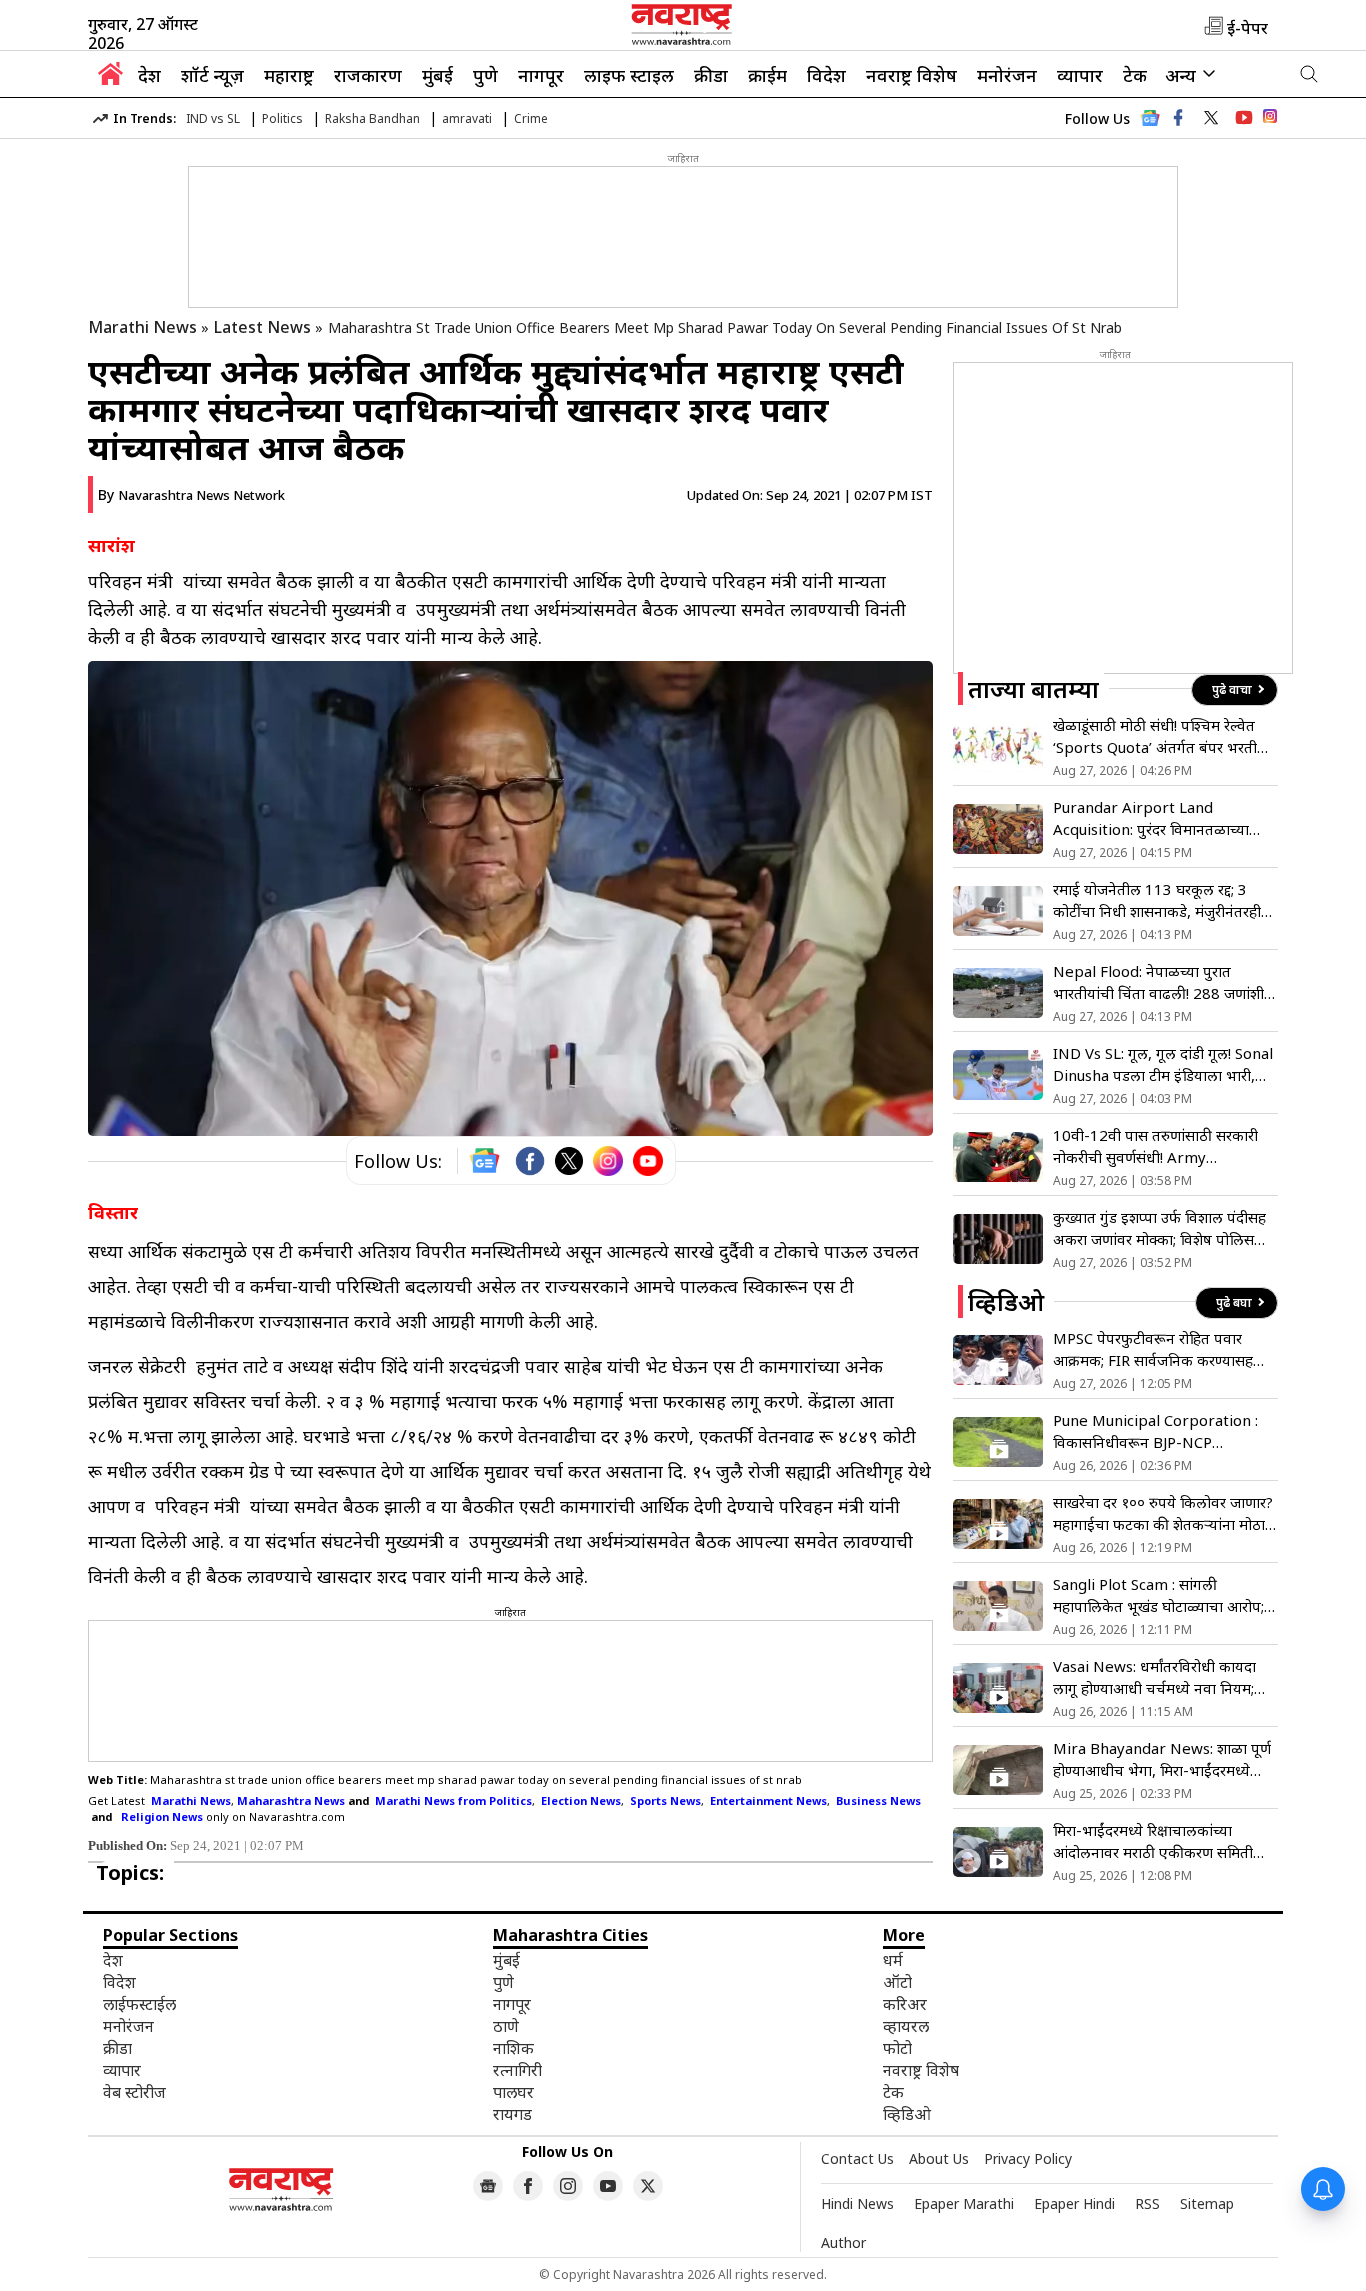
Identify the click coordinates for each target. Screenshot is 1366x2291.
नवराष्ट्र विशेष (911, 75)
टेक (1135, 75)
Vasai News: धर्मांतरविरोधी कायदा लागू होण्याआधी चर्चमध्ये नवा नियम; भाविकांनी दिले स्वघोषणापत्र (1154, 1677)
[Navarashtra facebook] (1178, 118)
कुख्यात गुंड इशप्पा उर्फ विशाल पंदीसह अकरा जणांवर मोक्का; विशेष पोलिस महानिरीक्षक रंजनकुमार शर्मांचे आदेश (1159, 1228)
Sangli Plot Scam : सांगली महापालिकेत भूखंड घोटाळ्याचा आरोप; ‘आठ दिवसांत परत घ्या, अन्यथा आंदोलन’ (1158, 1595)
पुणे (485, 75)
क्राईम (767, 75)
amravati (467, 118)
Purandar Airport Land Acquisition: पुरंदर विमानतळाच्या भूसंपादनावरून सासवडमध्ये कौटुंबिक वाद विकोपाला (1156, 818)
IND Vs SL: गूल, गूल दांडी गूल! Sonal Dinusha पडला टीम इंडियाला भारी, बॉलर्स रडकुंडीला (1163, 1064)
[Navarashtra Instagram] (1270, 119)
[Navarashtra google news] (488, 2186)
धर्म (893, 1960)
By (191, 494)
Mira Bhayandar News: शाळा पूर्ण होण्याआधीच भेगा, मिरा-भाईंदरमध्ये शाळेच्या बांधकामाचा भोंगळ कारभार (1162, 1759)
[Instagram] (608, 1161)
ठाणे (506, 2026)
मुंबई (437, 75)
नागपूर (541, 75)
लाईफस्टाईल (139, 2004)
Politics (282, 118)
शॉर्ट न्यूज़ (212, 75)
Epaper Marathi (964, 2203)
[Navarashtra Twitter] (648, 2186)
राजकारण (368, 75)
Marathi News (142, 327)
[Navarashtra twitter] (1211, 118)
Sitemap (1207, 2203)
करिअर (905, 2004)
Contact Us (857, 2158)
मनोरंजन (1007, 75)
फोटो (897, 2048)
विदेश (826, 75)
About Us (939, 2158)
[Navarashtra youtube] (1244, 118)
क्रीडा (711, 75)
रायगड (512, 2114)
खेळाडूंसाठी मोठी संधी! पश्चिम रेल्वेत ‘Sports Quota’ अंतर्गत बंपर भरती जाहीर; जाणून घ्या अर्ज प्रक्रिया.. (1155, 736)
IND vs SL (213, 118)
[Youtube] (648, 1161)
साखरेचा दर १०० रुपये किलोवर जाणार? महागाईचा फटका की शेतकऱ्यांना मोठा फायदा (1163, 1513)
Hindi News (857, 2203)
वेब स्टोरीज (134, 2092)
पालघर (513, 2092)
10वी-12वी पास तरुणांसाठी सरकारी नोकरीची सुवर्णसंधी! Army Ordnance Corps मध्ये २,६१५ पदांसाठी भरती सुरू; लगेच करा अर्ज (1155, 1146)
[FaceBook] (530, 1161)
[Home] (110, 79)
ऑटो (897, 1982)
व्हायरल (906, 2026)
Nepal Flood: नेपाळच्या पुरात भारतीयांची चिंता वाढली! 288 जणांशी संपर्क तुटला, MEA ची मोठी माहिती (1158, 982)
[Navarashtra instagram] (568, 2186)
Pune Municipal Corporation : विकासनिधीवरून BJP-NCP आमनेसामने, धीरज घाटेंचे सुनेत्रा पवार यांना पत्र (1156, 1431)
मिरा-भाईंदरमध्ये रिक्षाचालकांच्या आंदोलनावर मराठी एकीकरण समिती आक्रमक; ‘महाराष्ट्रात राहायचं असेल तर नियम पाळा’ (1159, 1841)
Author (843, 2242)
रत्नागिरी (517, 2070)
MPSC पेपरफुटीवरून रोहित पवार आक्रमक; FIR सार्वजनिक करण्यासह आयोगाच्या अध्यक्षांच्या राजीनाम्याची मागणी (1153, 1349)
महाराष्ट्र (289, 75)
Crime (531, 118)
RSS (1147, 2203)
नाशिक (513, 2048)
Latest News (262, 327)
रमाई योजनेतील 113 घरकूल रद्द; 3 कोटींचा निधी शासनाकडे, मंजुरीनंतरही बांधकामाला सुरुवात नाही (1157, 900)
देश (149, 75)
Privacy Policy (1028, 2158)
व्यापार (1080, 75)
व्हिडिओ (907, 2114)
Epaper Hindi (1074, 2203)
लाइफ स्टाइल (629, 75)
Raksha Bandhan (372, 118)
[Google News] (1150, 123)
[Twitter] (569, 1161)
